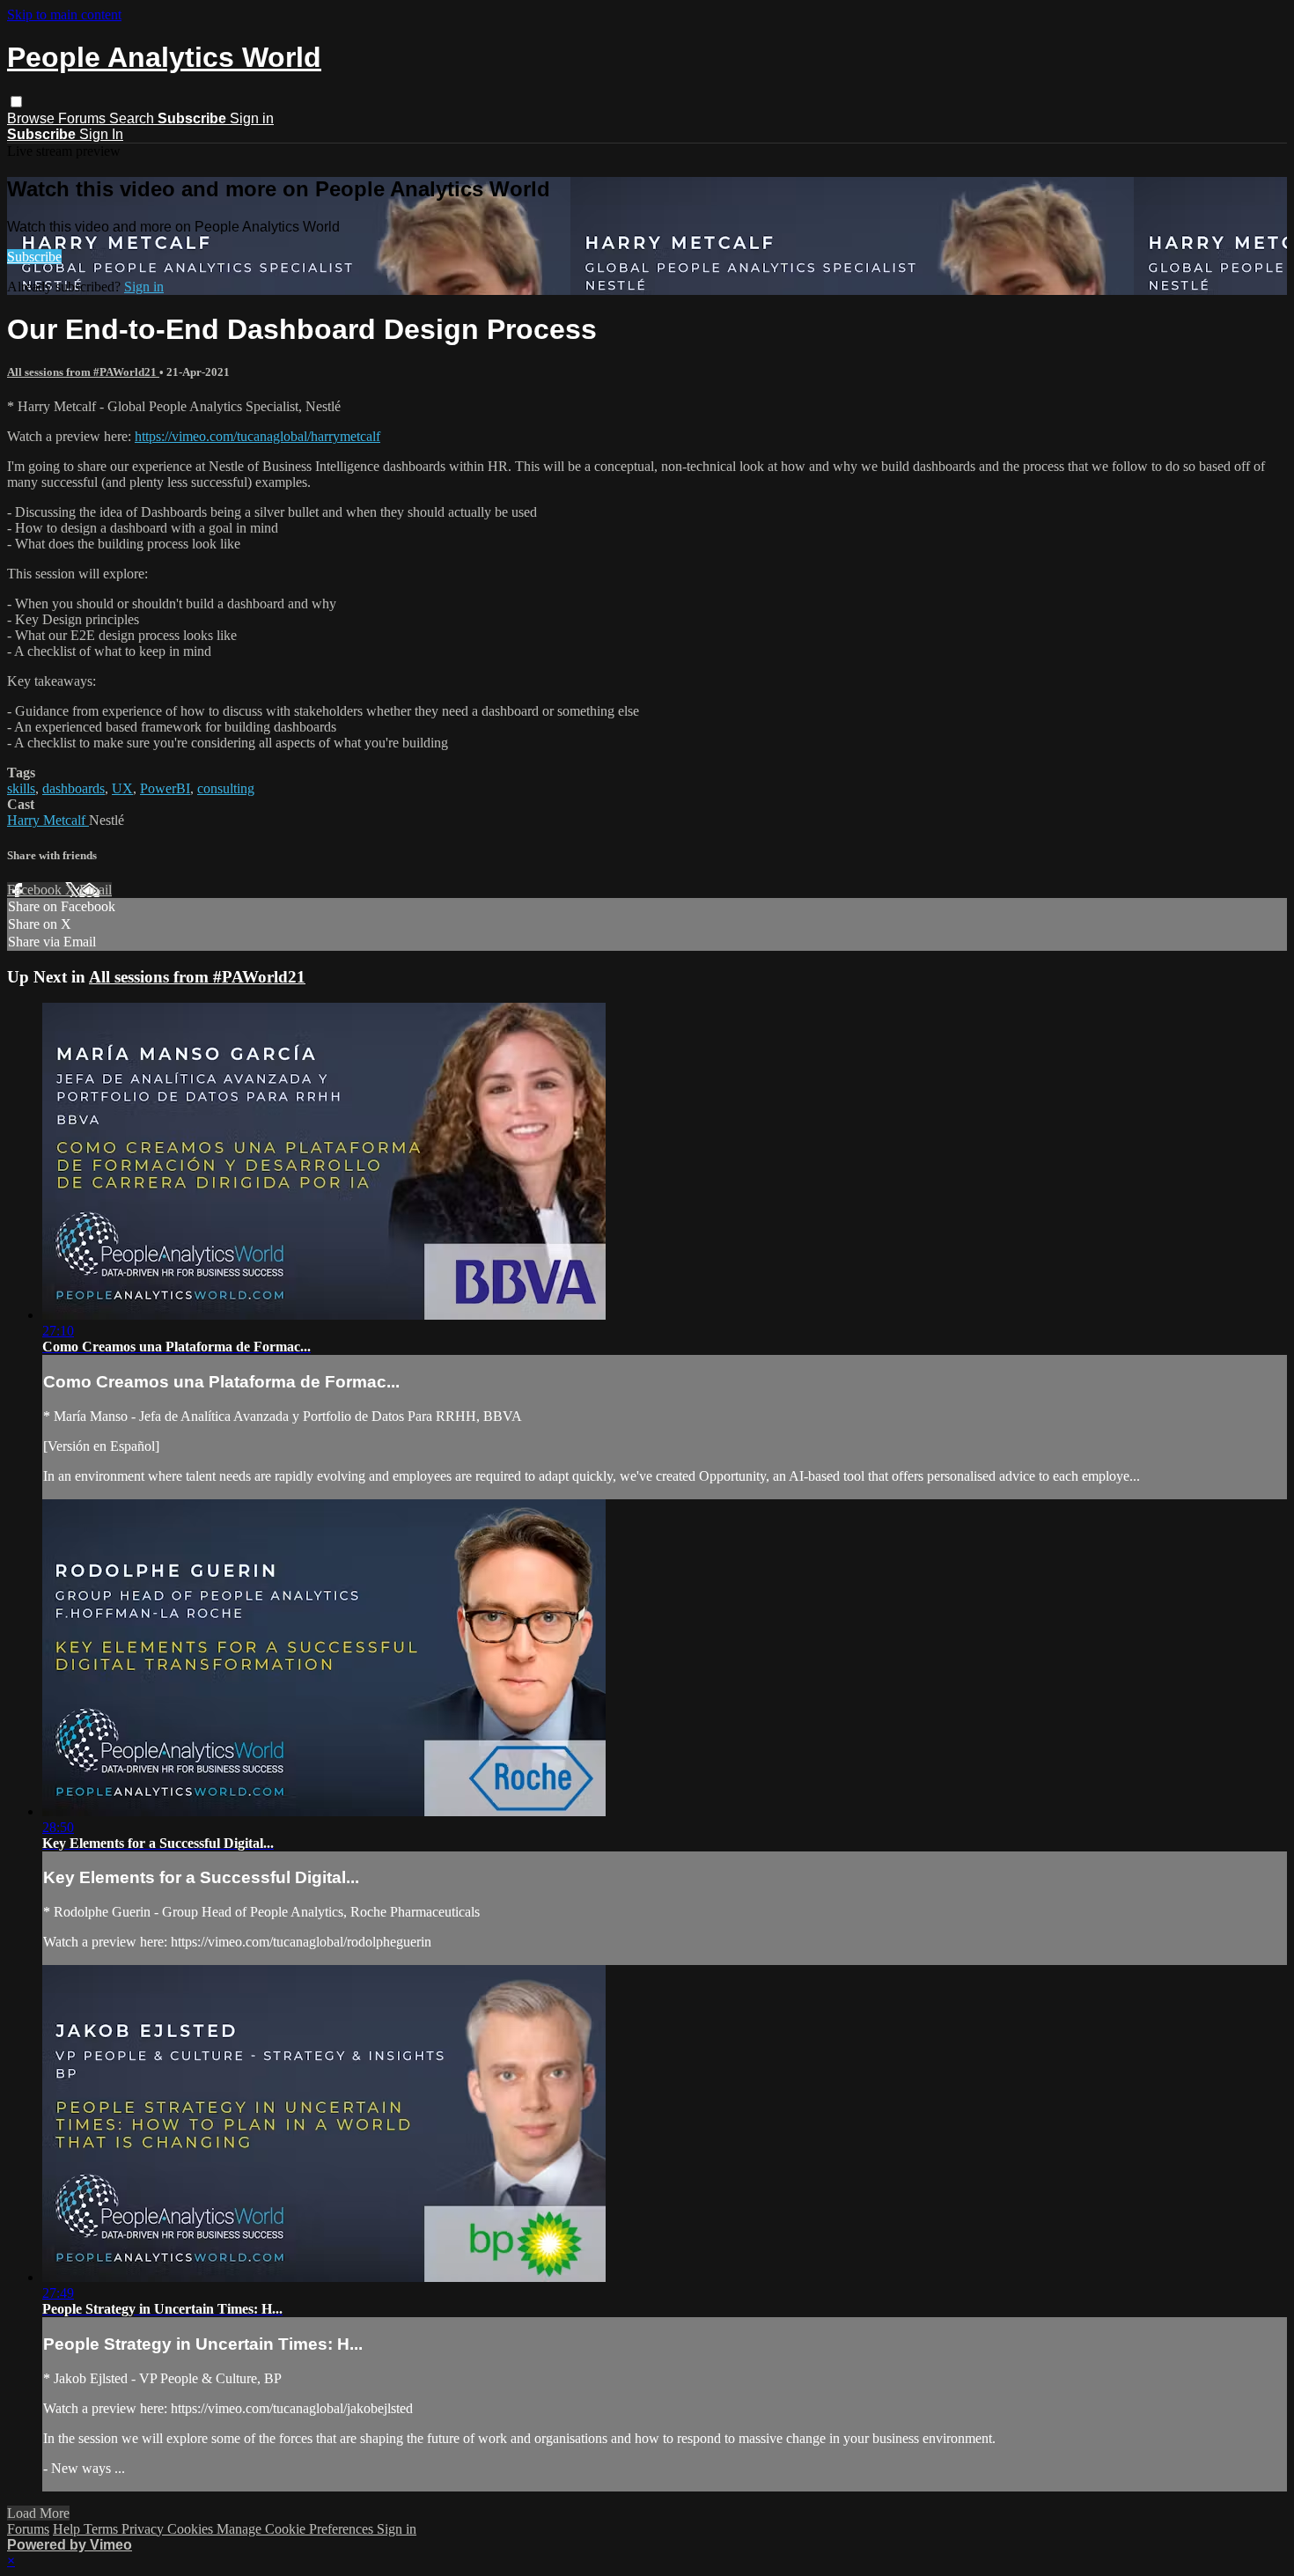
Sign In (101, 134)
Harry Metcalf (48, 820)
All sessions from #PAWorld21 (83, 372)
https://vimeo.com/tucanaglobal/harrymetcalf (257, 436)
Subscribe (34, 257)
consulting (226, 788)
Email (96, 890)
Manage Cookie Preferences (297, 2529)
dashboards (74, 788)
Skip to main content (64, 15)
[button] (16, 102)
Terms (103, 2529)
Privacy (144, 2529)
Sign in (252, 118)
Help (68, 2529)
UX (122, 788)
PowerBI (165, 788)
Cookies (192, 2529)
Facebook (36, 890)
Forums (84, 118)
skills (21, 788)
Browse (33, 118)
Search (133, 118)
